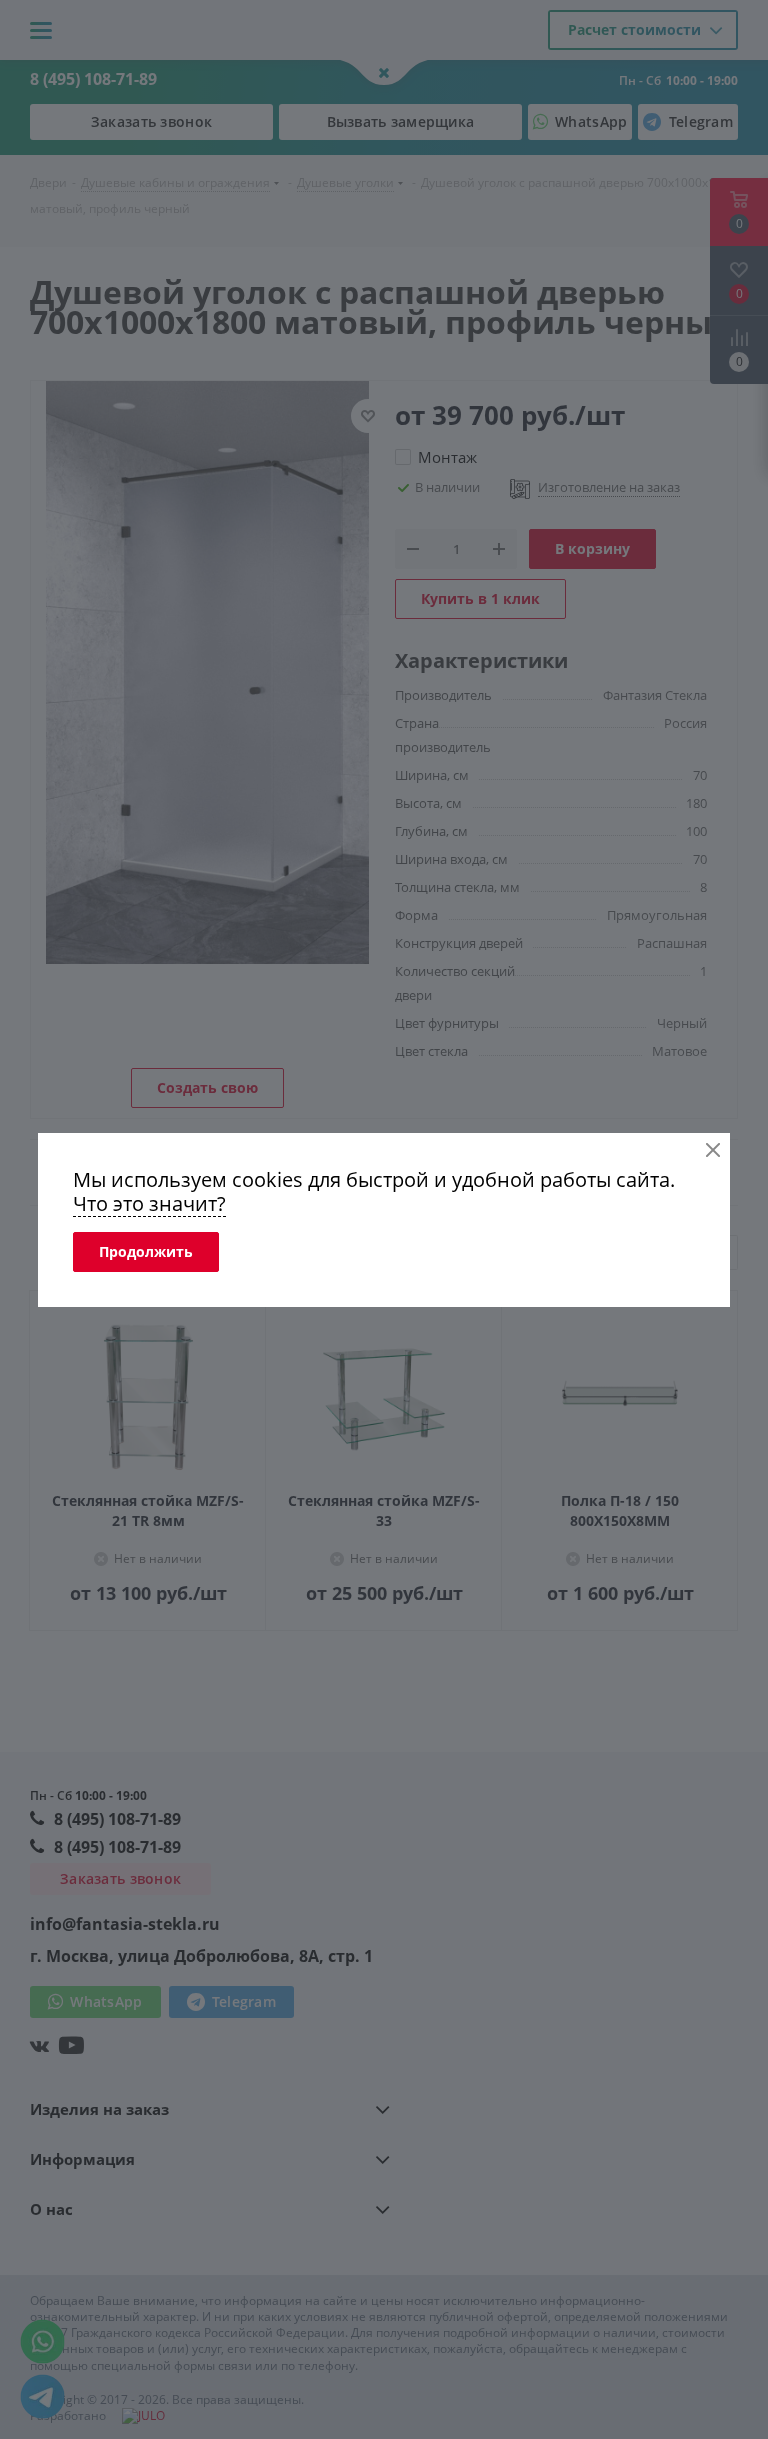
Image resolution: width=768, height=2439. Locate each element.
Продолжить (146, 1251)
